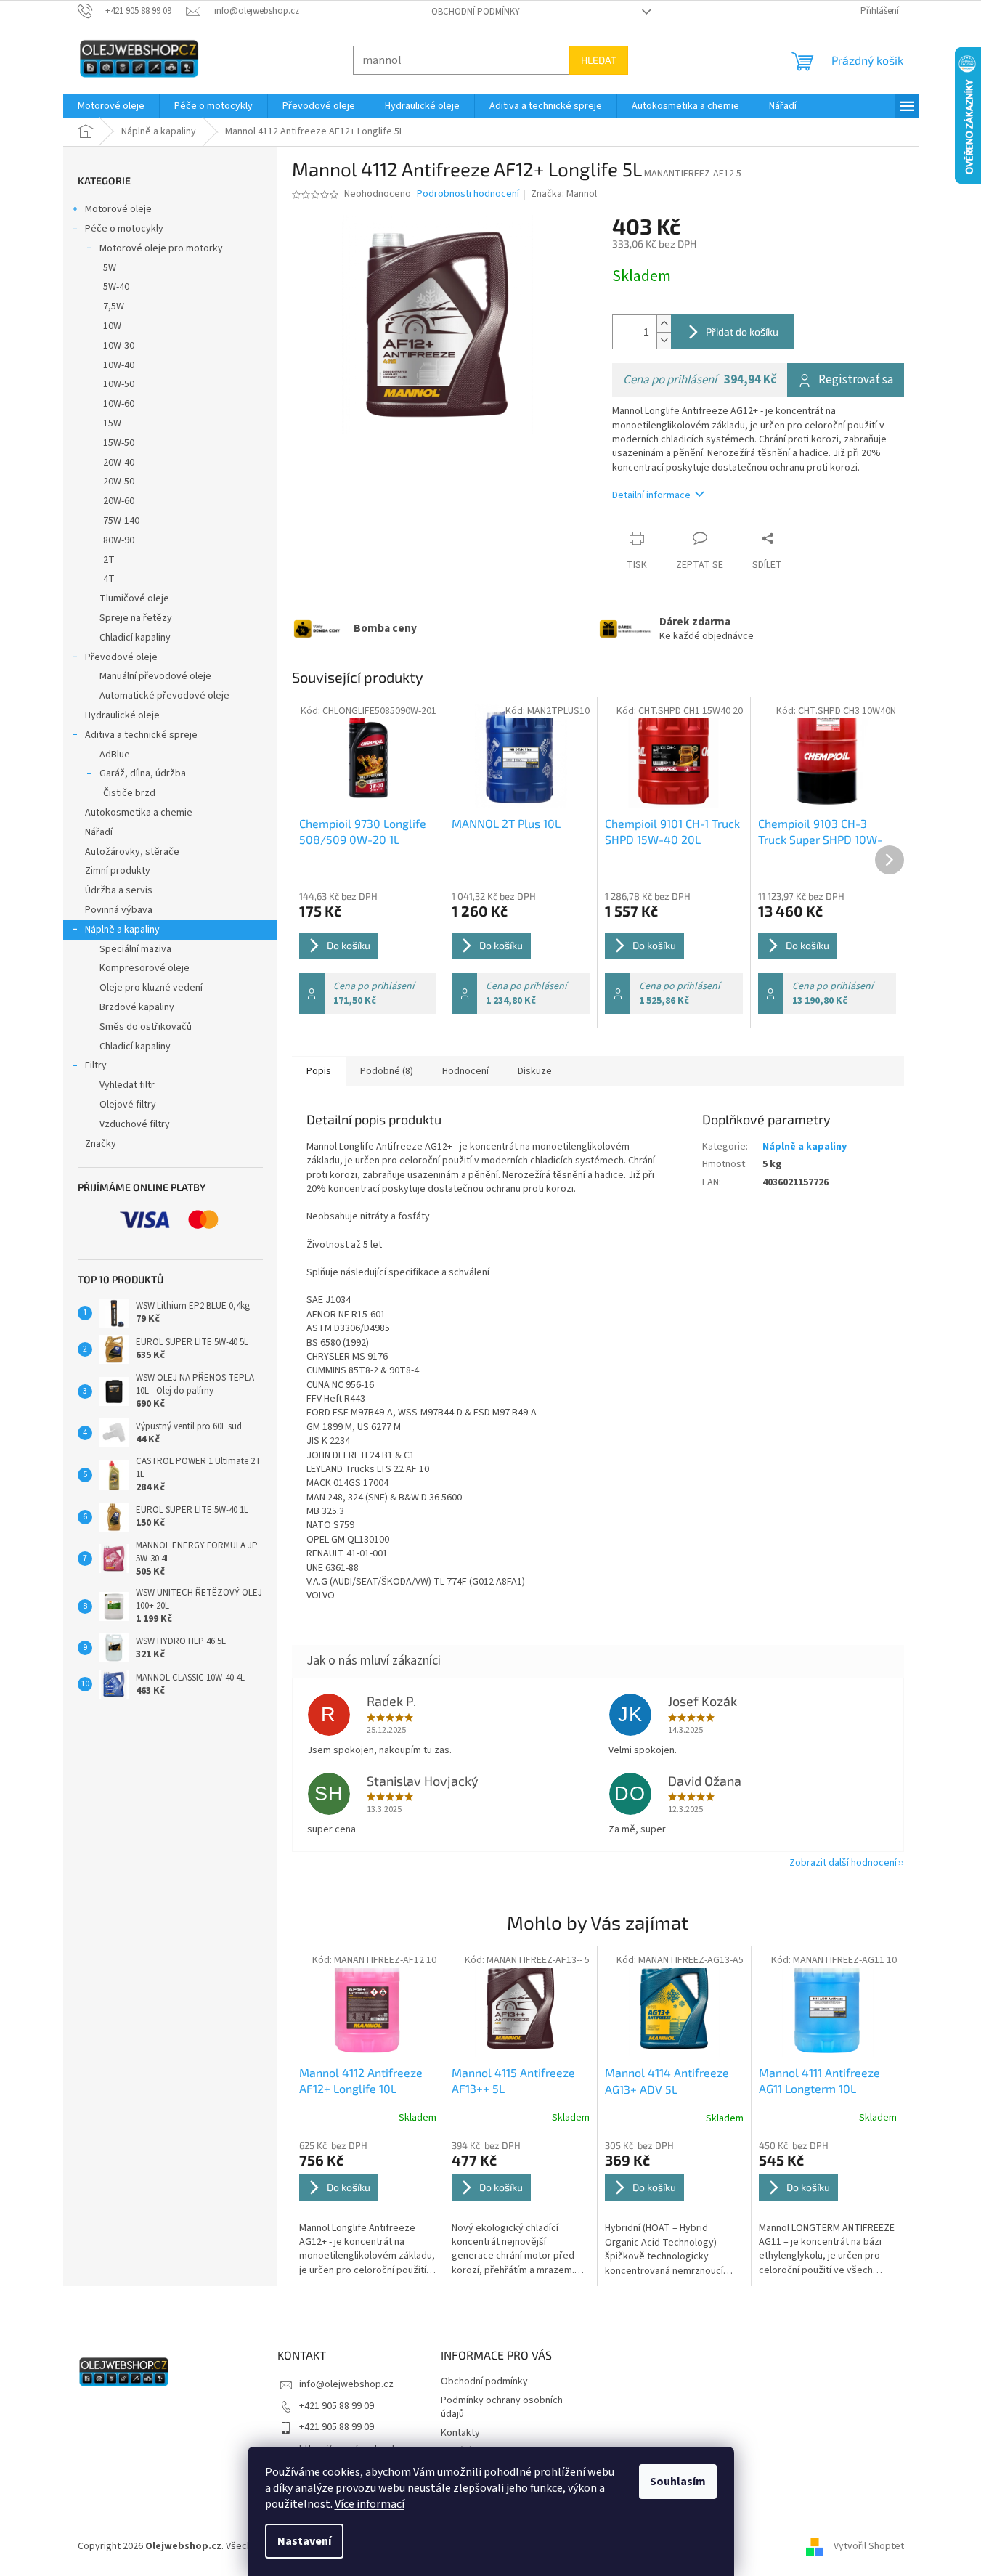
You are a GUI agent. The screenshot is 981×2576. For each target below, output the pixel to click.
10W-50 (119, 384)
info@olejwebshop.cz (346, 2384)
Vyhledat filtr (127, 1085)
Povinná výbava (119, 910)
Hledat (599, 60)
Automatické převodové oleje (164, 696)
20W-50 (119, 482)
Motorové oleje (118, 209)
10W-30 (119, 346)
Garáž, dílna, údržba (143, 773)
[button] (368, 2209)
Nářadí (99, 832)
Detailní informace (651, 495)
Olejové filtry (128, 1105)
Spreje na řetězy (136, 618)
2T (109, 560)
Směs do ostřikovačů (146, 1027)
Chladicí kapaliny (135, 638)
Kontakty (460, 2433)
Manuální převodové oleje (155, 676)
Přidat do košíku (742, 332)
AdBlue (115, 755)
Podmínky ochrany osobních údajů (502, 2407)
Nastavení (304, 2541)
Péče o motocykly (124, 229)
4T (109, 579)
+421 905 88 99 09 (337, 2406)
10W (112, 326)
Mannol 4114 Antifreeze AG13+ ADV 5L (667, 2080)
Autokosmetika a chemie (139, 813)
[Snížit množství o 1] (664, 340)
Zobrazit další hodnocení (843, 1863)
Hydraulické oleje (122, 715)
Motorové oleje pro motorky (161, 248)
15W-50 (119, 443)
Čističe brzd (129, 793)
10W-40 (119, 365)
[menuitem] (111, 106)
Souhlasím (678, 2482)
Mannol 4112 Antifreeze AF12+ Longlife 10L (361, 2080)
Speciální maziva (135, 949)
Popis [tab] (319, 1071)
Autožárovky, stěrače (132, 852)
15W (112, 423)
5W (110, 268)
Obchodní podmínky (476, 12)
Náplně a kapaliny (122, 930)
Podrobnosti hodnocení (468, 194)
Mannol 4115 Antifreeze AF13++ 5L (513, 2080)
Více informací (370, 2504)
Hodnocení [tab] (465, 1071)
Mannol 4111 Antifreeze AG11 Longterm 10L (819, 2080)
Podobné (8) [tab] (387, 1071)
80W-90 (119, 540)
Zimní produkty (118, 871)
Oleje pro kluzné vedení (151, 988)
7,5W (114, 306)
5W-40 (116, 287)
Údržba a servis (119, 890)
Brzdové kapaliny (137, 1007)
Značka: (564, 194)
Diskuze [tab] (535, 1071)
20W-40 (119, 463)
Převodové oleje (121, 657)
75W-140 (121, 521)
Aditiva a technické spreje (141, 735)
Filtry (96, 1065)
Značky (101, 1144)
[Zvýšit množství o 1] (664, 324)
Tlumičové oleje (134, 598)
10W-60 (119, 404)
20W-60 (119, 501)
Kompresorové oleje (144, 968)
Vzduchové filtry (135, 1124)
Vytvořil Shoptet (869, 2546)
